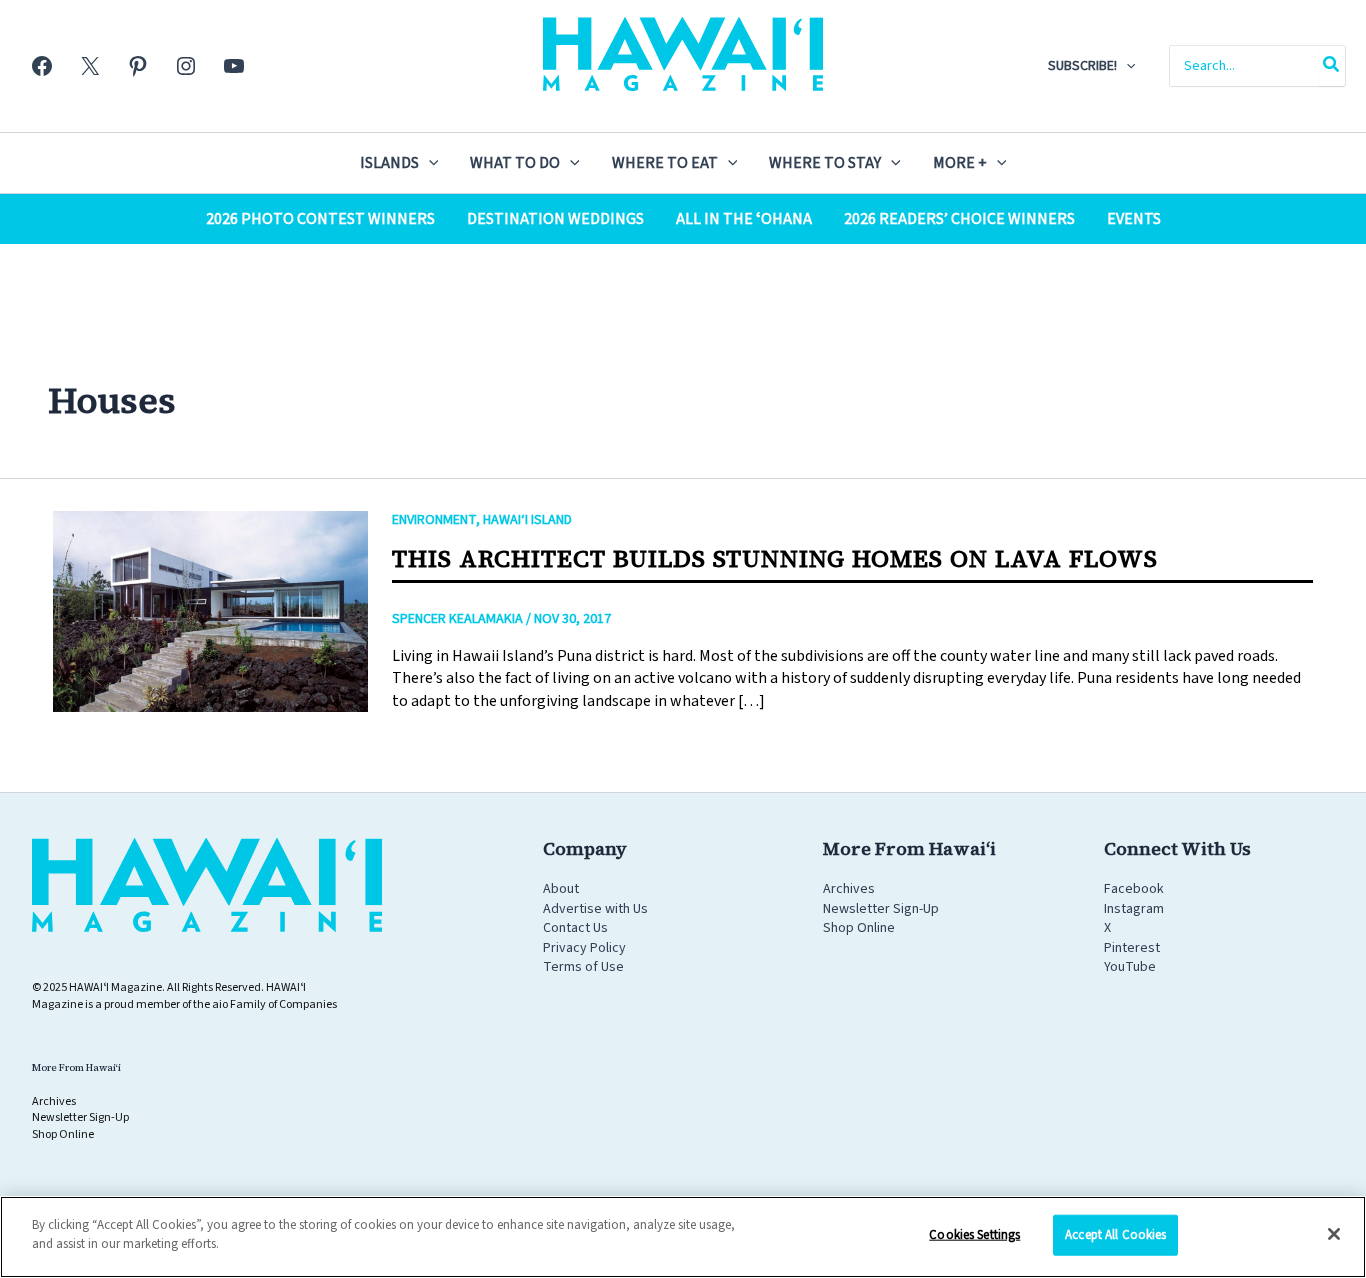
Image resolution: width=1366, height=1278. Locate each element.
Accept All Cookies (1115, 1235)
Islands (389, 163)
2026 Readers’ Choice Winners (959, 219)
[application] (1126, 66)
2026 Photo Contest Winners (320, 219)
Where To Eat (665, 163)
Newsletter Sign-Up (881, 909)
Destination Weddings (555, 219)
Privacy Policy (584, 948)
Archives (849, 889)
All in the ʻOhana (744, 219)
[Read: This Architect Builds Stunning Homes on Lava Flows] (210, 611)
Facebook (1134, 889)
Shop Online (859, 928)
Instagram (1134, 909)
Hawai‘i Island (527, 520)
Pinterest (1132, 948)
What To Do (515, 163)
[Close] (1334, 1234)
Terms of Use (583, 967)
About (561, 889)
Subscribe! (1082, 66)
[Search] (1332, 66)
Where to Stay (825, 163)
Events (1134, 219)
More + (960, 163)
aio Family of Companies (274, 1004)
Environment (434, 520)
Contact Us (575, 928)
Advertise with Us (595, 909)
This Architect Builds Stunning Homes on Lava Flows (775, 558)
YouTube (1130, 967)
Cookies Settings (974, 1235)
